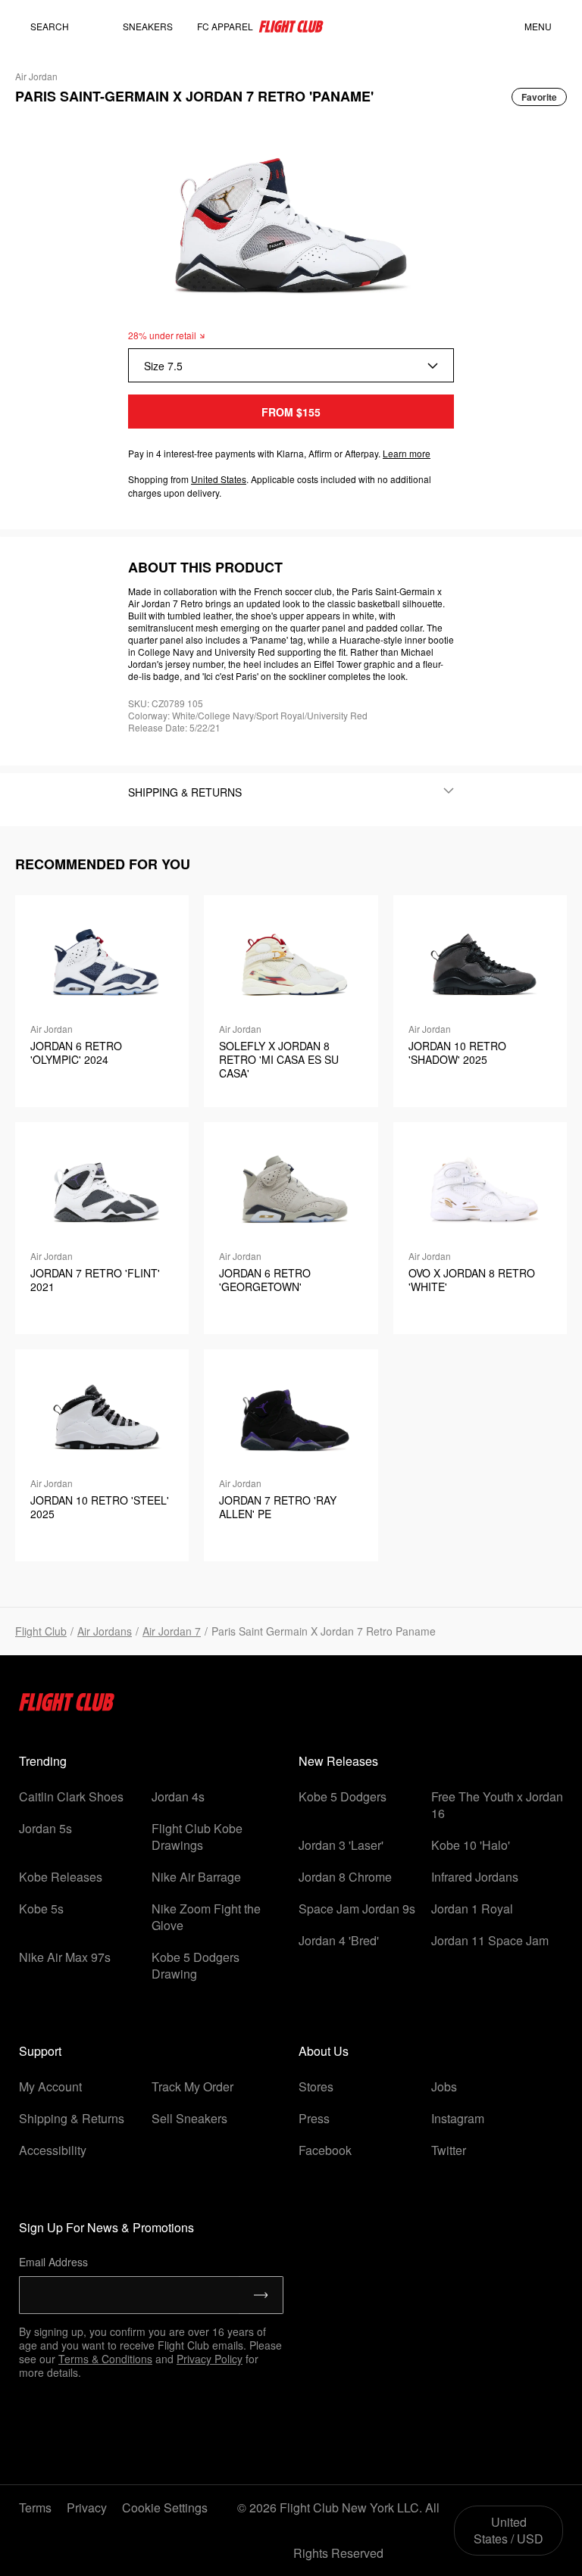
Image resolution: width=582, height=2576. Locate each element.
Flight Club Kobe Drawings (197, 1837)
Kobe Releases (61, 1877)
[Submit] (261, 2295)
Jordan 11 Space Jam (490, 1940)
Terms (35, 2507)
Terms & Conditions (105, 2359)
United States (219, 479)
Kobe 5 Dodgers (343, 1796)
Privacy (87, 2507)
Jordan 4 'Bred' (339, 1940)
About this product (205, 567)
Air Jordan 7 (172, 1631)
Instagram (458, 2118)
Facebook (325, 2150)
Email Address (53, 2262)
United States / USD (508, 2530)
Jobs (444, 2086)
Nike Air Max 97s (65, 1957)
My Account (50, 2086)
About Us (324, 2051)
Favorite (539, 97)
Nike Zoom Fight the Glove (206, 1917)
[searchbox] (64, 27)
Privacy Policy (210, 2359)
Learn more (407, 453)
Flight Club (41, 1631)
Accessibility (53, 2150)
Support (40, 2051)
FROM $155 (291, 412)
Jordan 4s (178, 1796)
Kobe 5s (41, 1909)
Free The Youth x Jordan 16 (497, 1805)
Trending (43, 1761)
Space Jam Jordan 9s (357, 1909)
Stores (316, 2086)
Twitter (449, 2150)
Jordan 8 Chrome (345, 1877)
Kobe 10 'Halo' (471, 1845)
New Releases (338, 1761)
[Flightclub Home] (67, 1706)
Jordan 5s (45, 1828)
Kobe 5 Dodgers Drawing (196, 1965)
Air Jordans (105, 1631)
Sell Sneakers (189, 2118)
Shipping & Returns (72, 2118)
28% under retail (162, 335)
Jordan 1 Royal (472, 1909)
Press (314, 2118)
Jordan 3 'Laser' (341, 1845)
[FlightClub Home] (291, 27)
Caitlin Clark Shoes (71, 1796)
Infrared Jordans (475, 1877)
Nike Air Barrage (196, 1877)
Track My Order (192, 2086)
